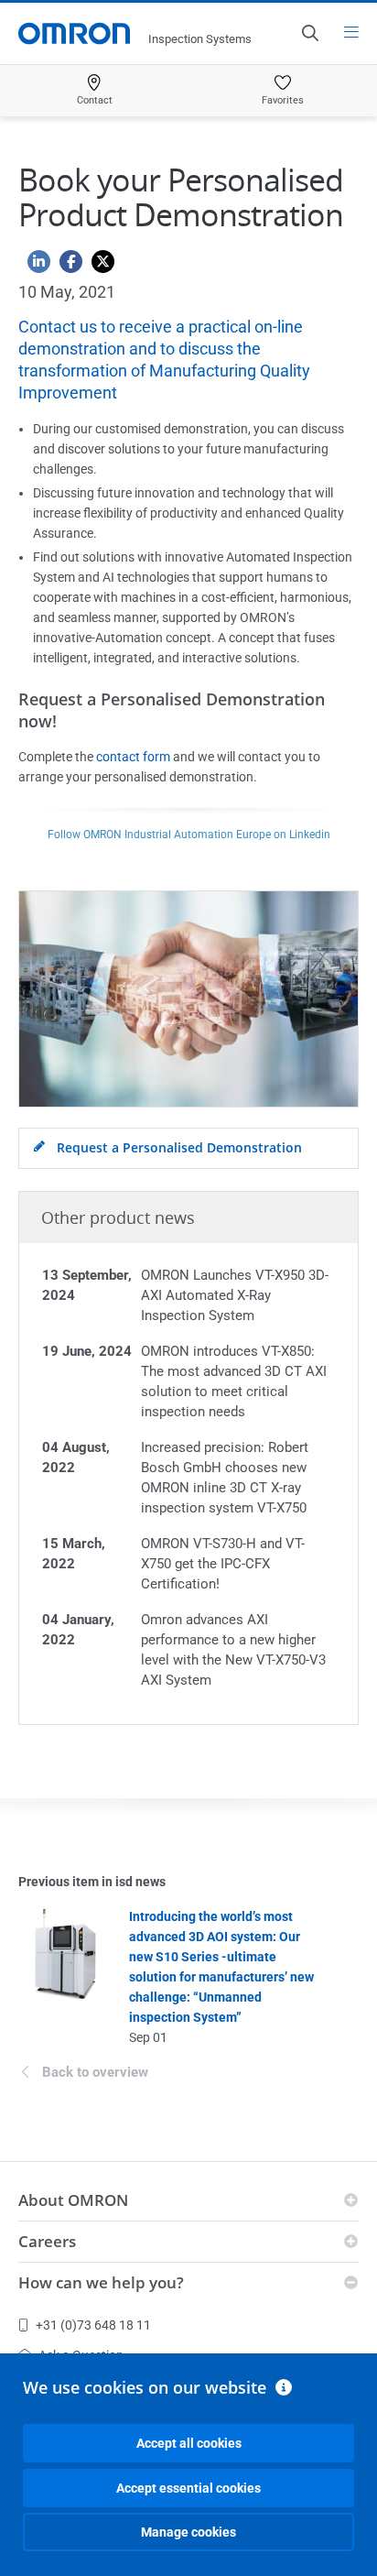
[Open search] (309, 33)
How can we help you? (101, 2282)
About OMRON (73, 2200)
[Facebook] (66, 266)
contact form (133, 757)
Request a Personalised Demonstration (178, 1147)
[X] (98, 266)
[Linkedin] (34, 266)
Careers (47, 2241)
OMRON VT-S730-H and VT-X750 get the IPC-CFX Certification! (223, 1564)
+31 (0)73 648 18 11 (93, 2325)
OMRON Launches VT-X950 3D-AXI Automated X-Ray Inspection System (235, 1295)
